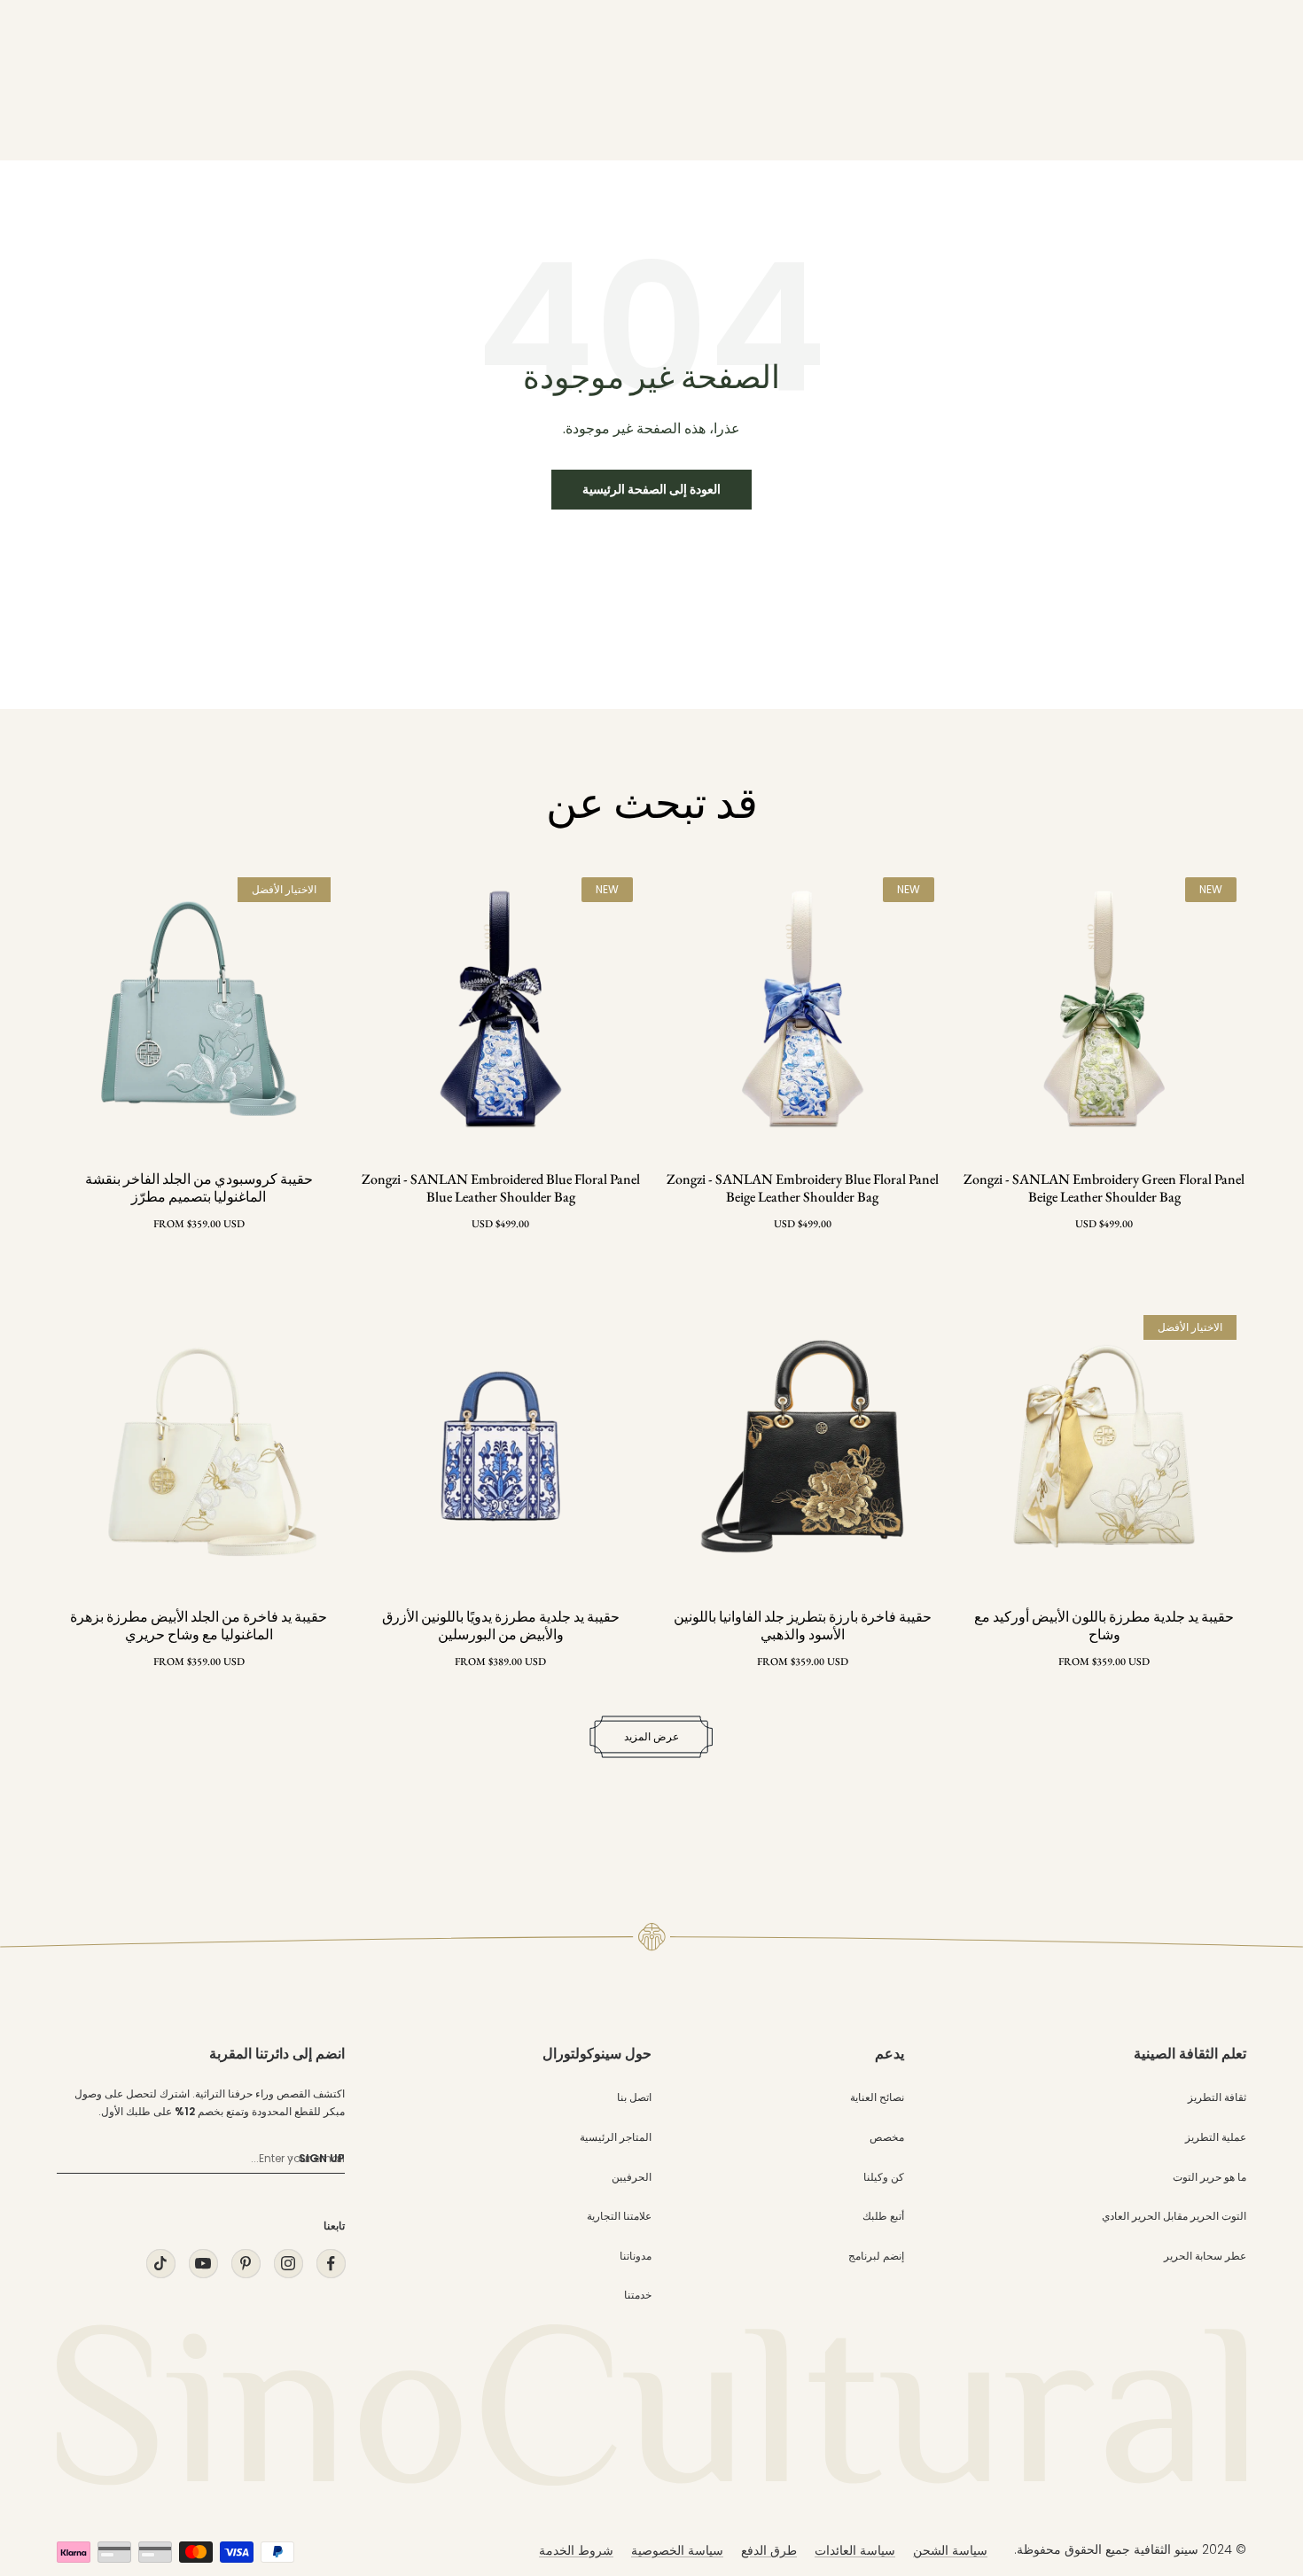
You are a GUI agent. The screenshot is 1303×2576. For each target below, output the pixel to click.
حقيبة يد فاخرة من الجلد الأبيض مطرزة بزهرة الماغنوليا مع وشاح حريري (199, 1626)
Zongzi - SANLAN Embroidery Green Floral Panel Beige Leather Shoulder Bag (1104, 1188)
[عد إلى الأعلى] (1253, 2402)
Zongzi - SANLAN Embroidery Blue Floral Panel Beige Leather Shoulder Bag (803, 1188)
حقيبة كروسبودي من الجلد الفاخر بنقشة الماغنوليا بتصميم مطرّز (199, 1188)
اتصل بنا (634, 2097)
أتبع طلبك (883, 2216)
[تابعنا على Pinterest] (246, 2264)
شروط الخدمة (576, 2550)
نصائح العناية (877, 2097)
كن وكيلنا (884, 2177)
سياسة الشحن (950, 2550)
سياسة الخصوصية (677, 2550)
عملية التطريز (1216, 2137)
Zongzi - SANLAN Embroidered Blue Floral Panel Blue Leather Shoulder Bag (501, 1188)
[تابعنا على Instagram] (288, 2264)
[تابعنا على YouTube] (203, 2264)
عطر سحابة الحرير (1205, 2256)
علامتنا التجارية (619, 2216)
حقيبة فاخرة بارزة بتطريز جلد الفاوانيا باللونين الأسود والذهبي (803, 1626)
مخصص (887, 2137)
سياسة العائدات (855, 2550)
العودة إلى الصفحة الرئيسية (651, 489)
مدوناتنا (636, 2256)
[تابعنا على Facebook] (331, 2264)
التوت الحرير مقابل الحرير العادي (1174, 2216)
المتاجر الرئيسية (616, 2137)
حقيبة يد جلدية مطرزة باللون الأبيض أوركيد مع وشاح (1104, 1626)
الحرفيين (632, 2177)
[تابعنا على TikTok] (160, 2264)
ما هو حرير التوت (1209, 2177)
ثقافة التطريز (1217, 2097)
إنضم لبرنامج (876, 2256)
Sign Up (322, 2158)
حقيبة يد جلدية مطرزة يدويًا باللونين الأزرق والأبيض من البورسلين (501, 1626)
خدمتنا (638, 2295)
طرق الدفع (769, 2550)
